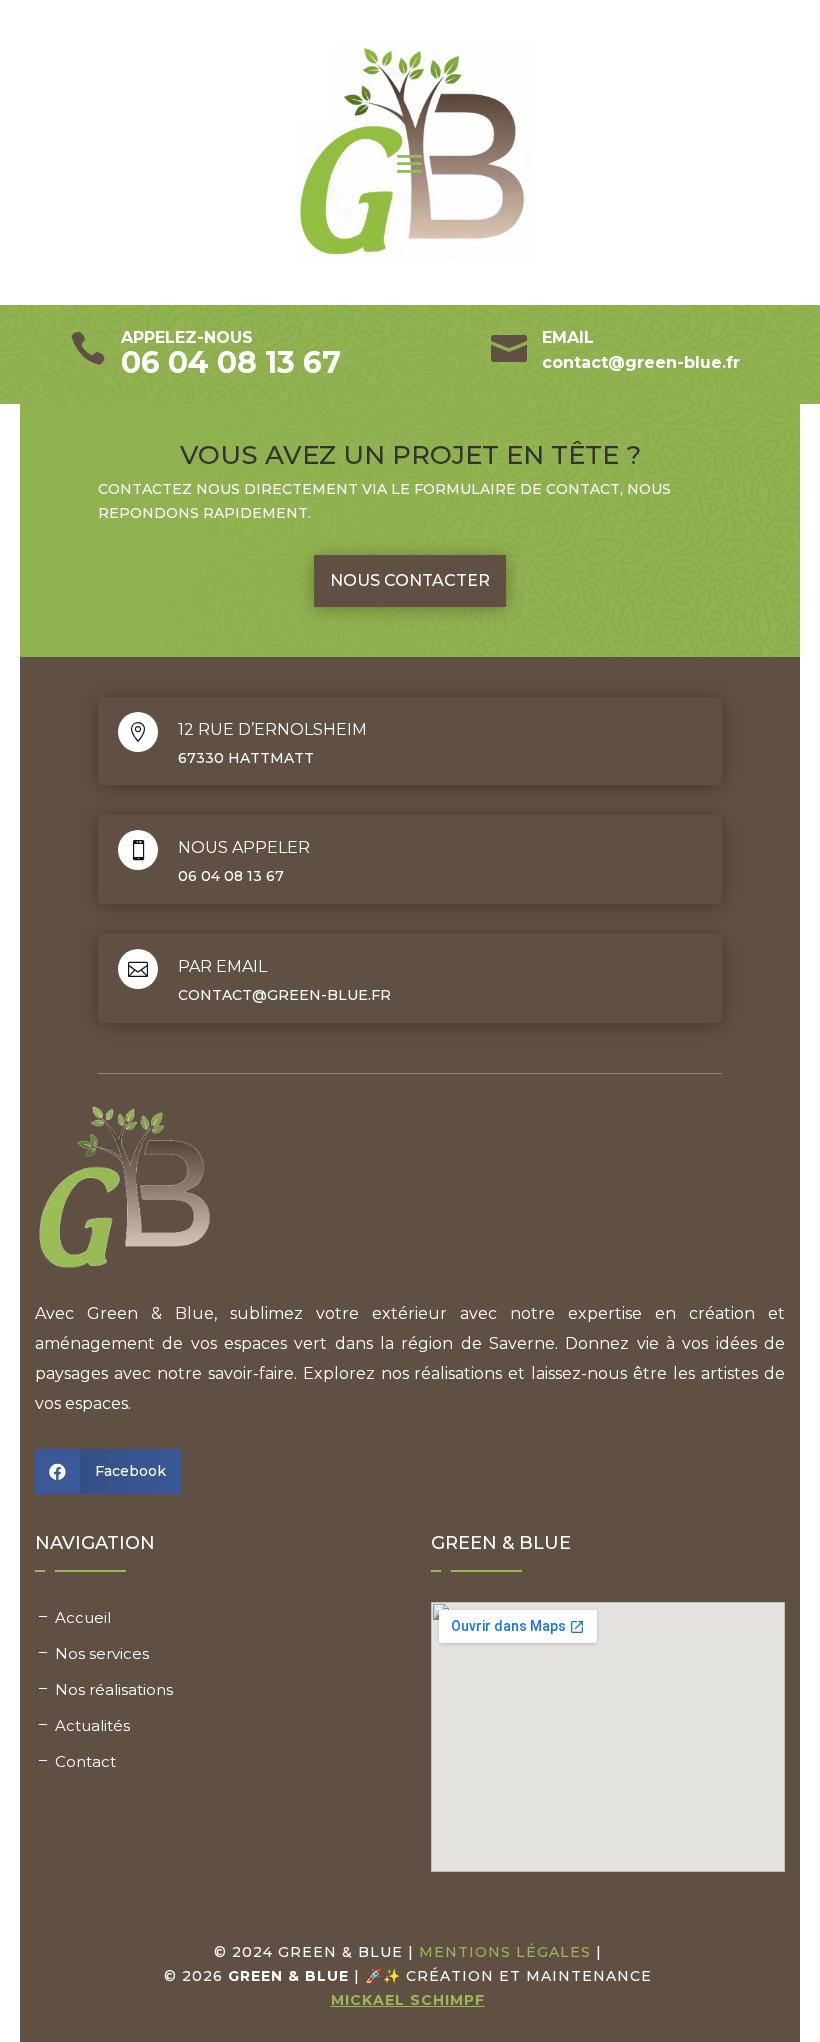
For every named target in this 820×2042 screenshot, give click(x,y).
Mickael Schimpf (408, 2000)
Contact (85, 1761)
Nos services (102, 1653)
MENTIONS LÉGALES (505, 1952)
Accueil (83, 1617)
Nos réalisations (114, 1689)
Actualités (92, 1725)
